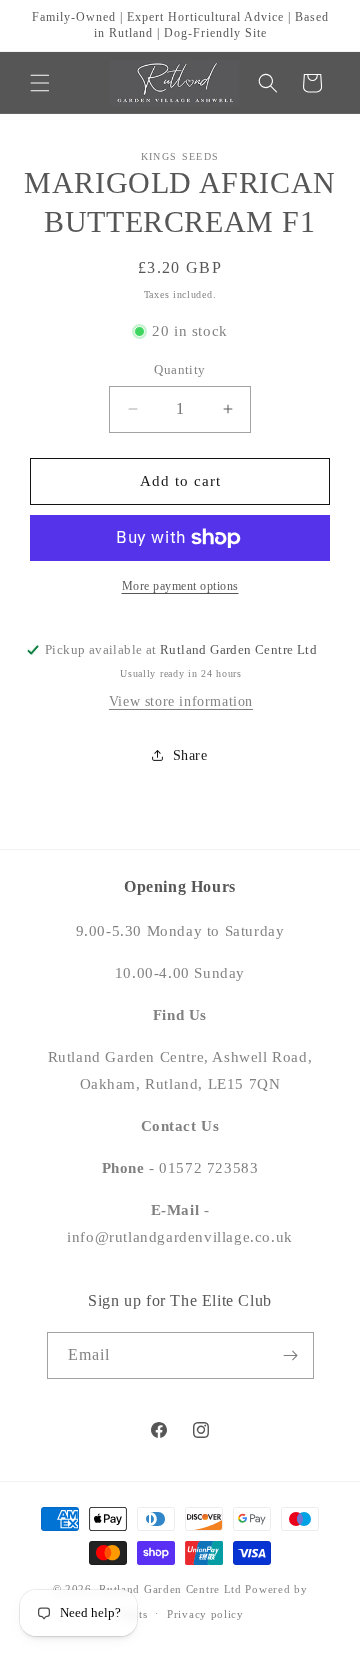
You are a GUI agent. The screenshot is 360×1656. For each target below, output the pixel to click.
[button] (40, 83)
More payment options (180, 586)
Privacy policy (205, 1614)
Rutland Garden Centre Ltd (170, 1589)
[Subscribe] (291, 1355)
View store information (181, 701)
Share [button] (190, 755)
